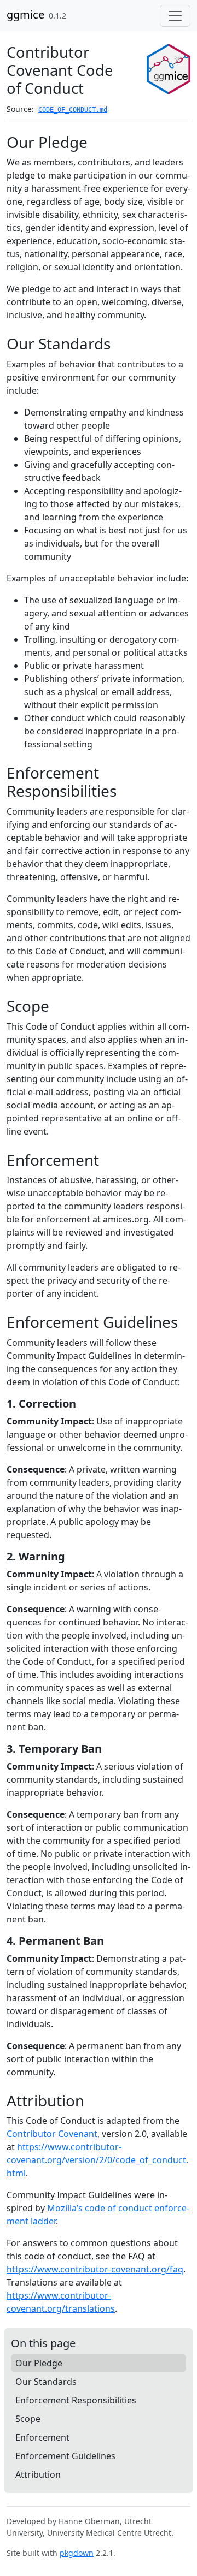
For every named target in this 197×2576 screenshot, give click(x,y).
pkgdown (77, 2553)
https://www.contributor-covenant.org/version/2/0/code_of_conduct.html (97, 2160)
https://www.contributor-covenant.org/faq (95, 2269)
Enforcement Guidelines (65, 2456)
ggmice (25, 14)
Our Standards (46, 2382)
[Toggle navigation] (175, 16)
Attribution (38, 2474)
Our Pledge (39, 2363)
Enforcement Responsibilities (76, 2400)
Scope (28, 2419)
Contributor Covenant (52, 2134)
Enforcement (42, 2437)
